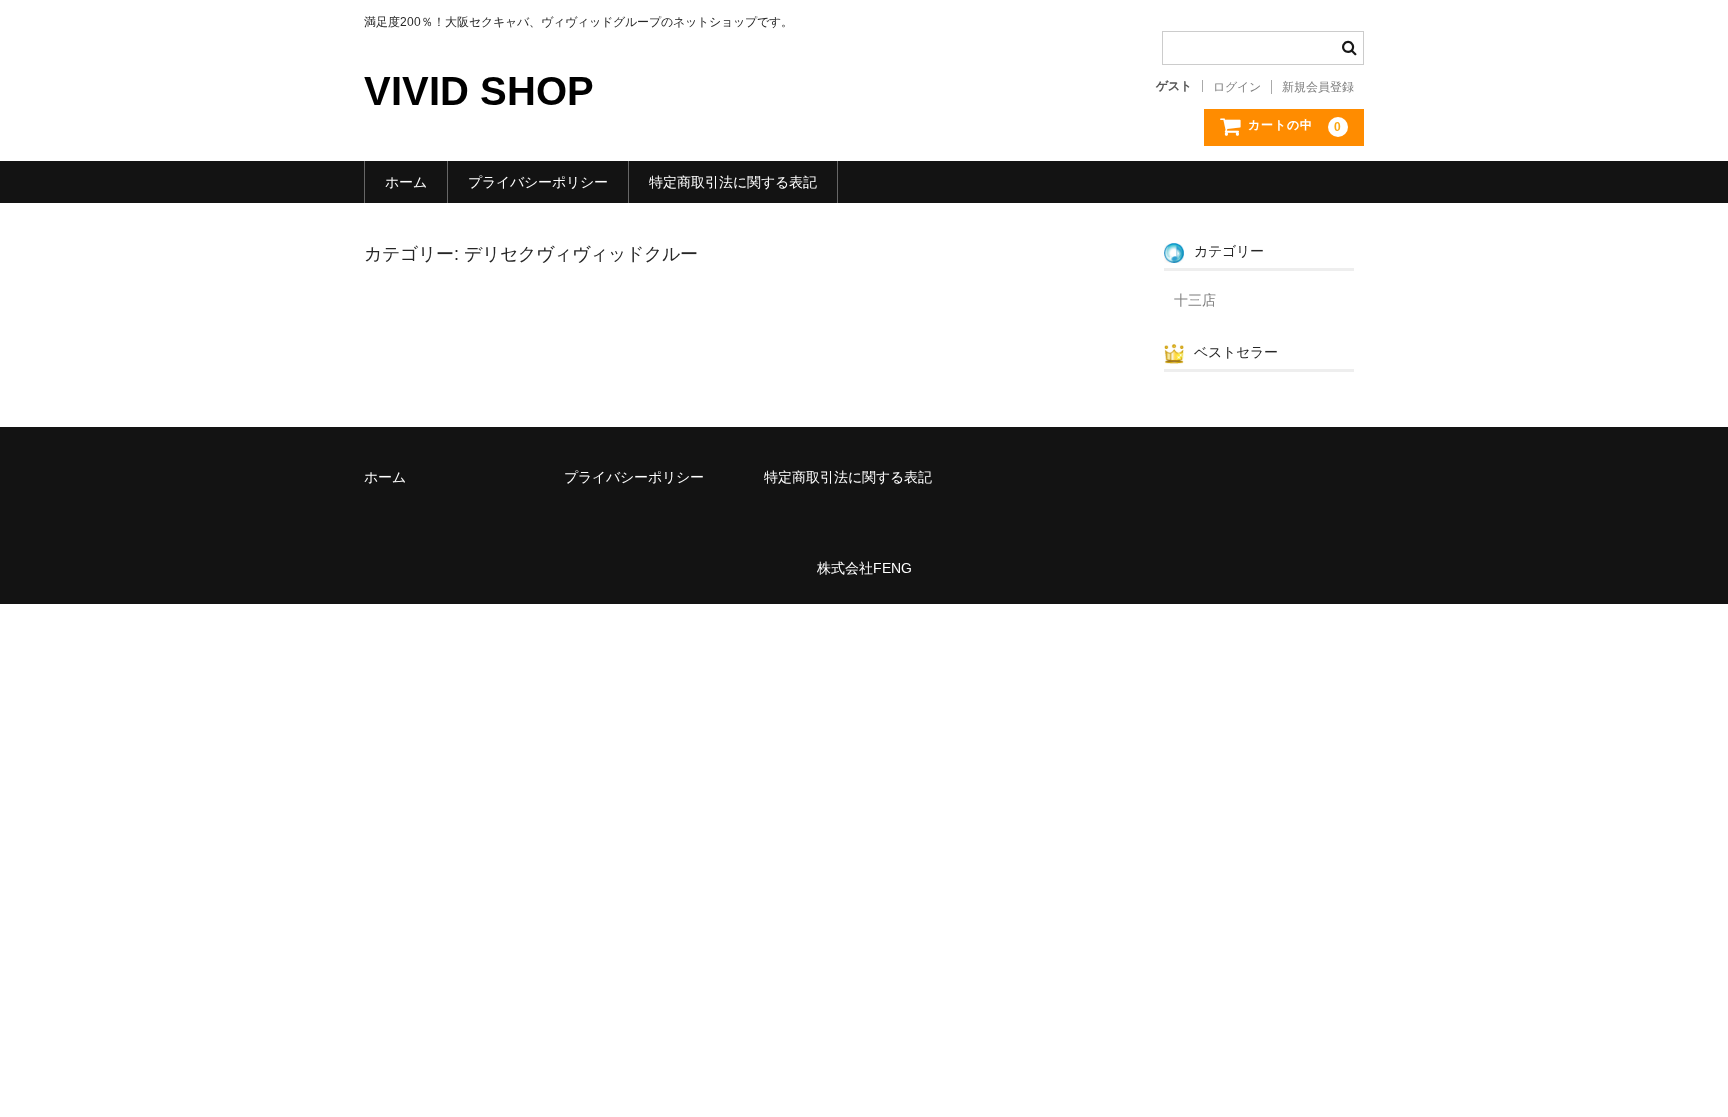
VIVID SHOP (479, 91)
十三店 (1195, 300)
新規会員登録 (1318, 87)
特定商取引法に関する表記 (733, 182)
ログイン (1237, 87)
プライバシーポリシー (538, 182)
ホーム (406, 182)
